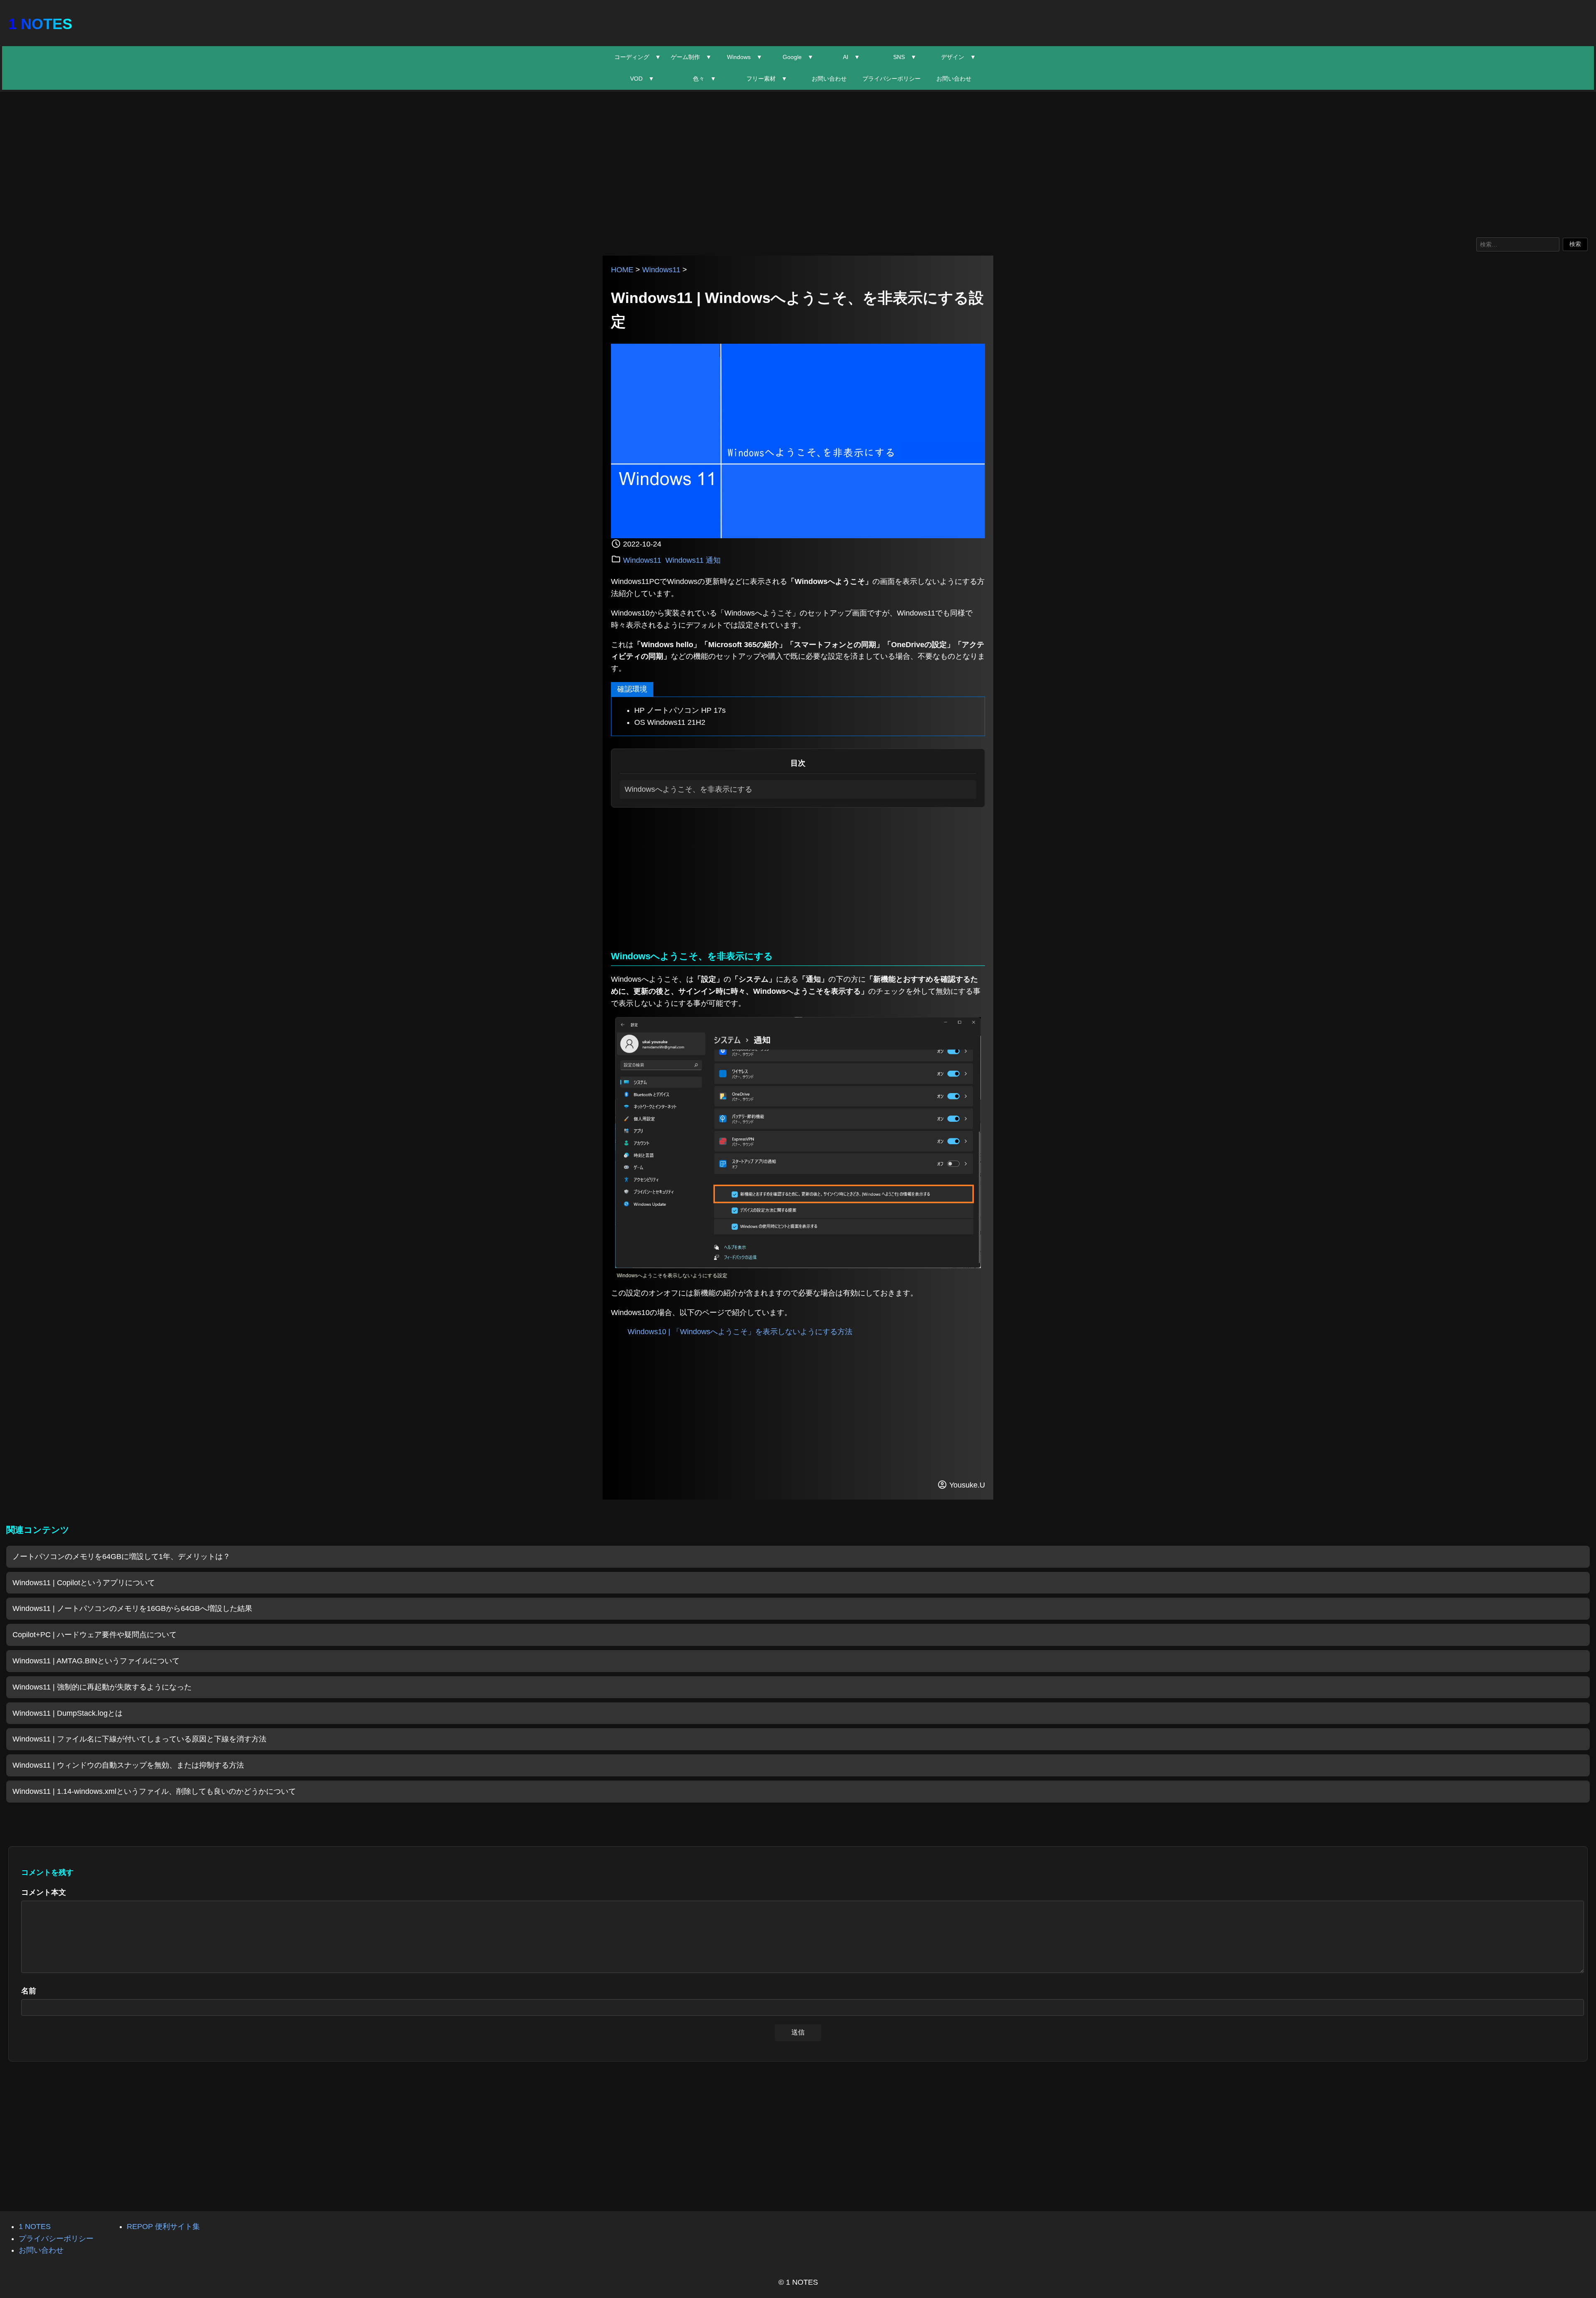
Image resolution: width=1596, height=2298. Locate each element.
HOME (622, 270)
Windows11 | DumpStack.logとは (68, 1713)
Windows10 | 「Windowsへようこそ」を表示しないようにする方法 (740, 1332)
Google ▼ (798, 57)
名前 (29, 1991)
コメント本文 (44, 1892)
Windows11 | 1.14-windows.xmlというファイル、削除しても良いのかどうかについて (154, 1791)
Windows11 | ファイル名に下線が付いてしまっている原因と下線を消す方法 (139, 1739)
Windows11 (661, 270)
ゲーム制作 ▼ (691, 57)
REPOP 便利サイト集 (163, 2227)
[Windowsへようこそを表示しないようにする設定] (798, 1266)
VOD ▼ (642, 79)
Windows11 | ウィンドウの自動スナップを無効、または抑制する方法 (128, 1765)
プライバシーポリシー (892, 79)
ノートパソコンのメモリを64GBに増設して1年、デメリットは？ (121, 1557)
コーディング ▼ (638, 57)
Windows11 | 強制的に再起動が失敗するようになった (102, 1687)
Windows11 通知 (693, 560)
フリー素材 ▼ (767, 79)
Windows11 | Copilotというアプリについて (84, 1583)
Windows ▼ (745, 57)
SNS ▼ (905, 57)
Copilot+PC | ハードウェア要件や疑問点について (95, 1635)
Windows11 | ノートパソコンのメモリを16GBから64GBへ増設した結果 (132, 1608)
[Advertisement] (798, 163)
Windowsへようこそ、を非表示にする (688, 789)
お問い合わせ (829, 79)
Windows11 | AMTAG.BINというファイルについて (96, 1661)
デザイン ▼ (958, 57)
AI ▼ (851, 57)
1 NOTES (40, 24)
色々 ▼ (704, 79)
